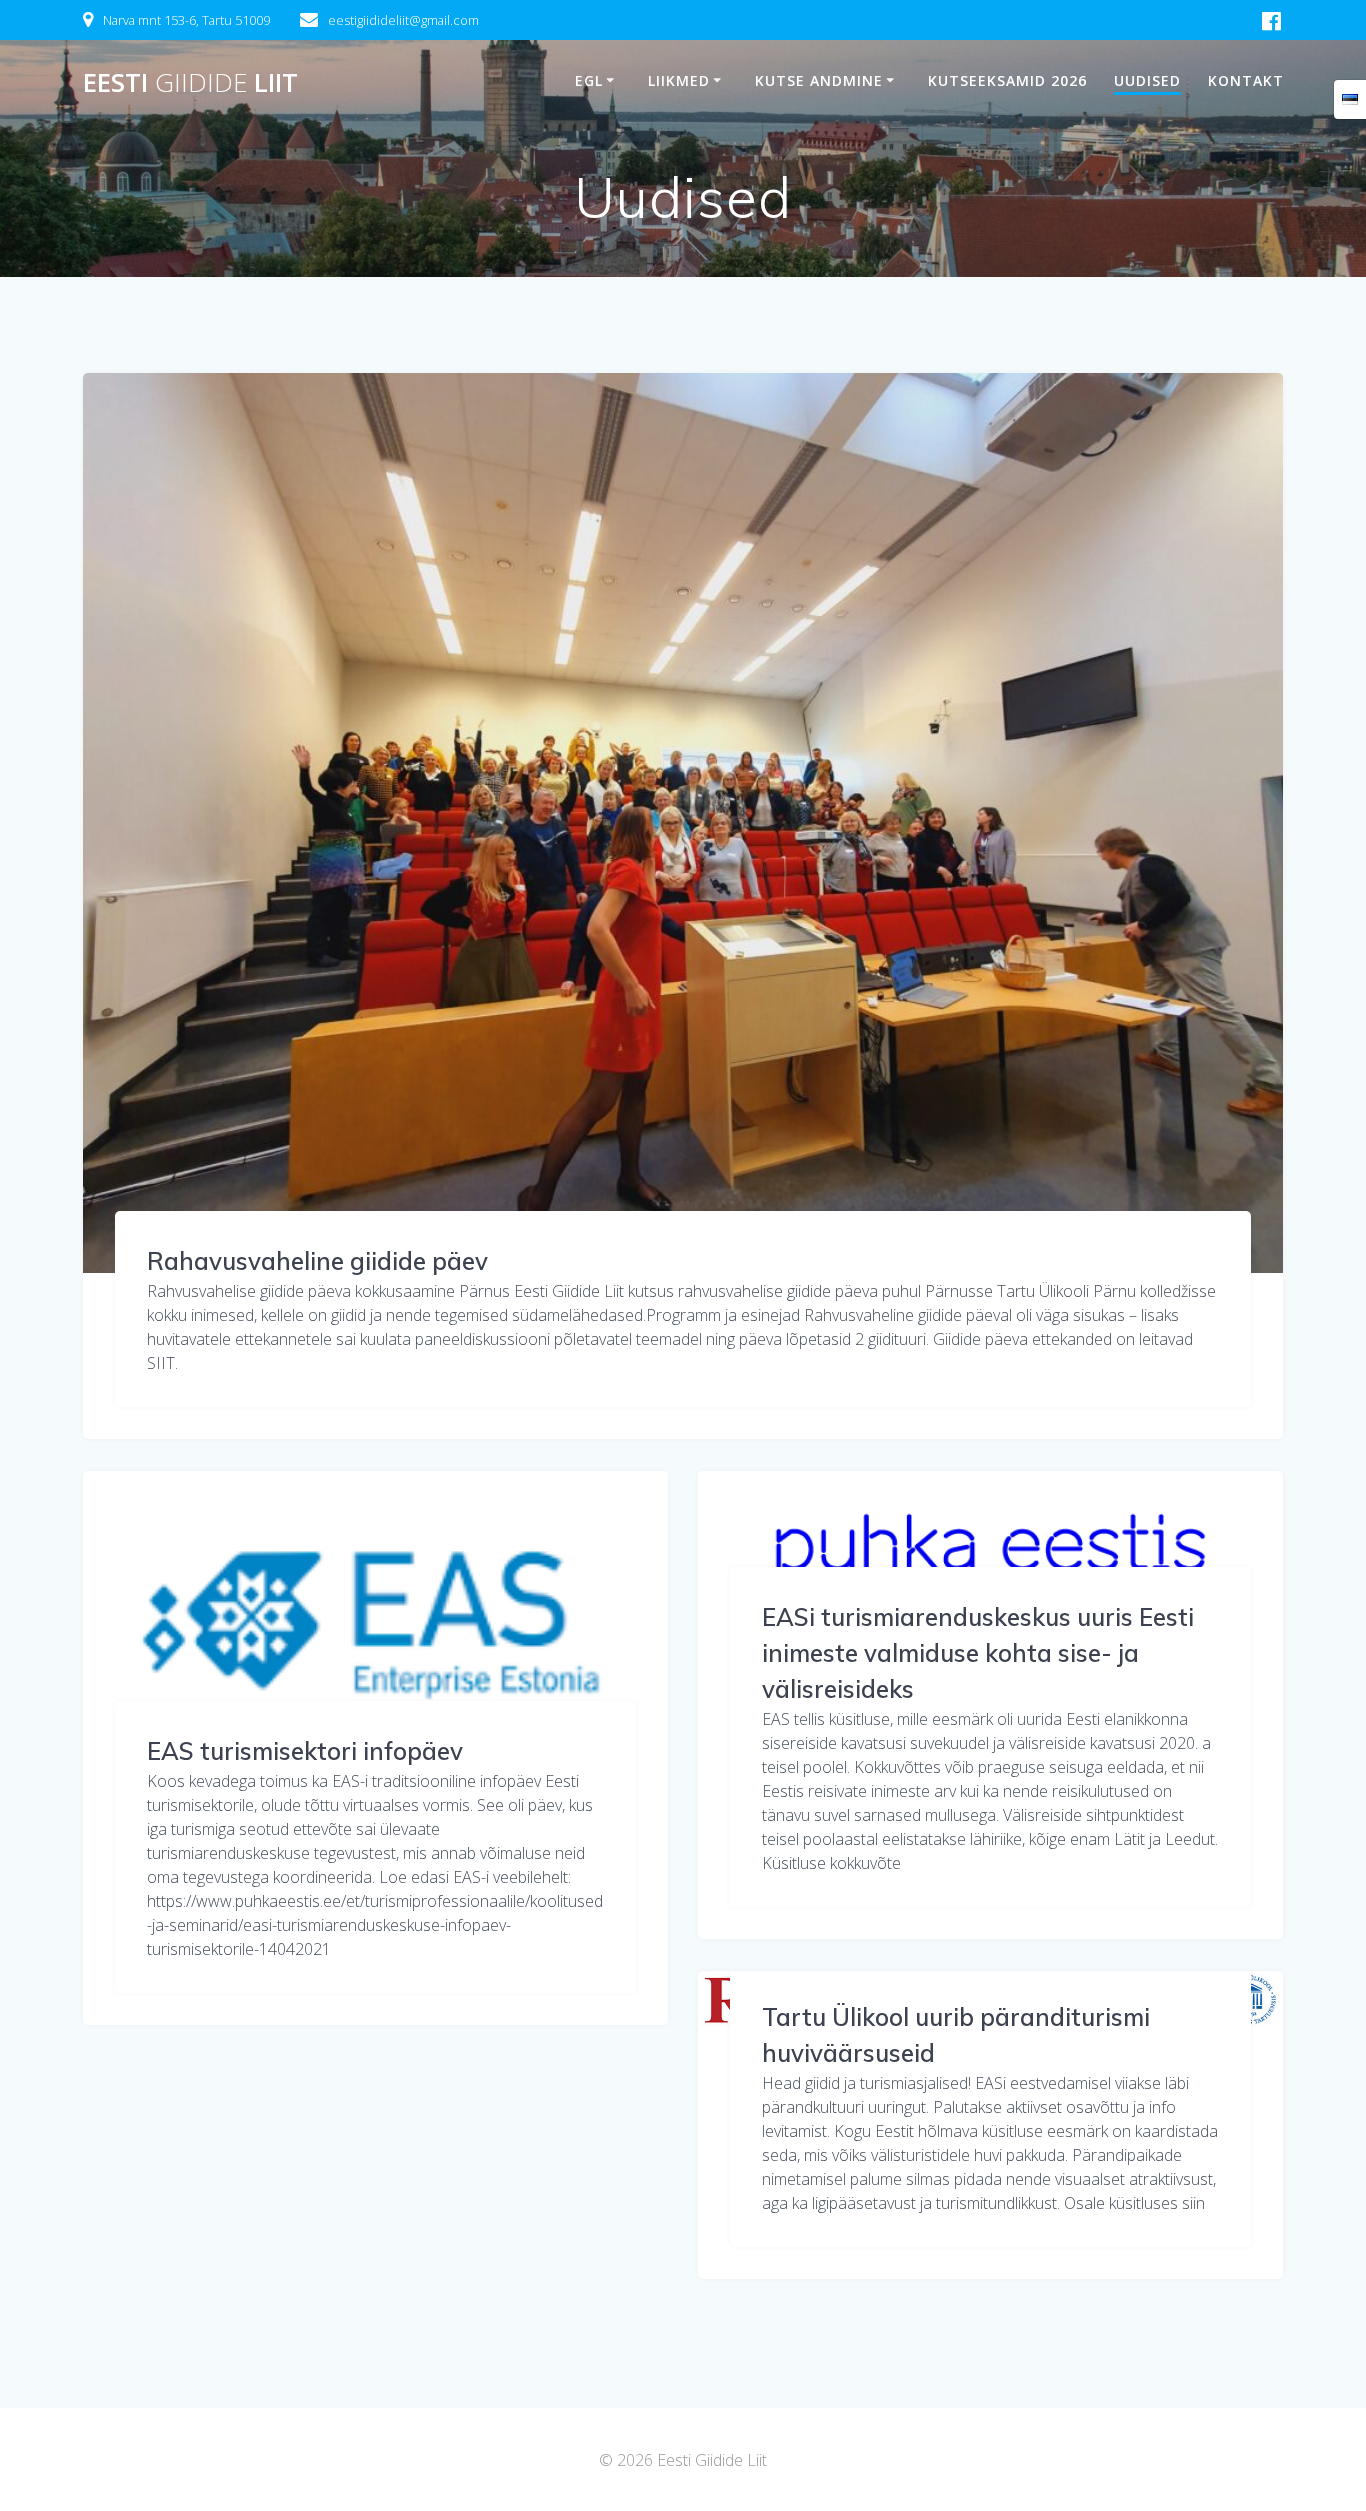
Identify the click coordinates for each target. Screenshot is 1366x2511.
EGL (589, 80)
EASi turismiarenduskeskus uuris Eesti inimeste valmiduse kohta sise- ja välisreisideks (978, 1653)
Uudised (1147, 80)
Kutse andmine (819, 80)
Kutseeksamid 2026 (1007, 80)
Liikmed (679, 80)
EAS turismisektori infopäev (305, 1751)
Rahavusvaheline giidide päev (317, 1261)
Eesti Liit (190, 83)
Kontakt (1246, 80)
